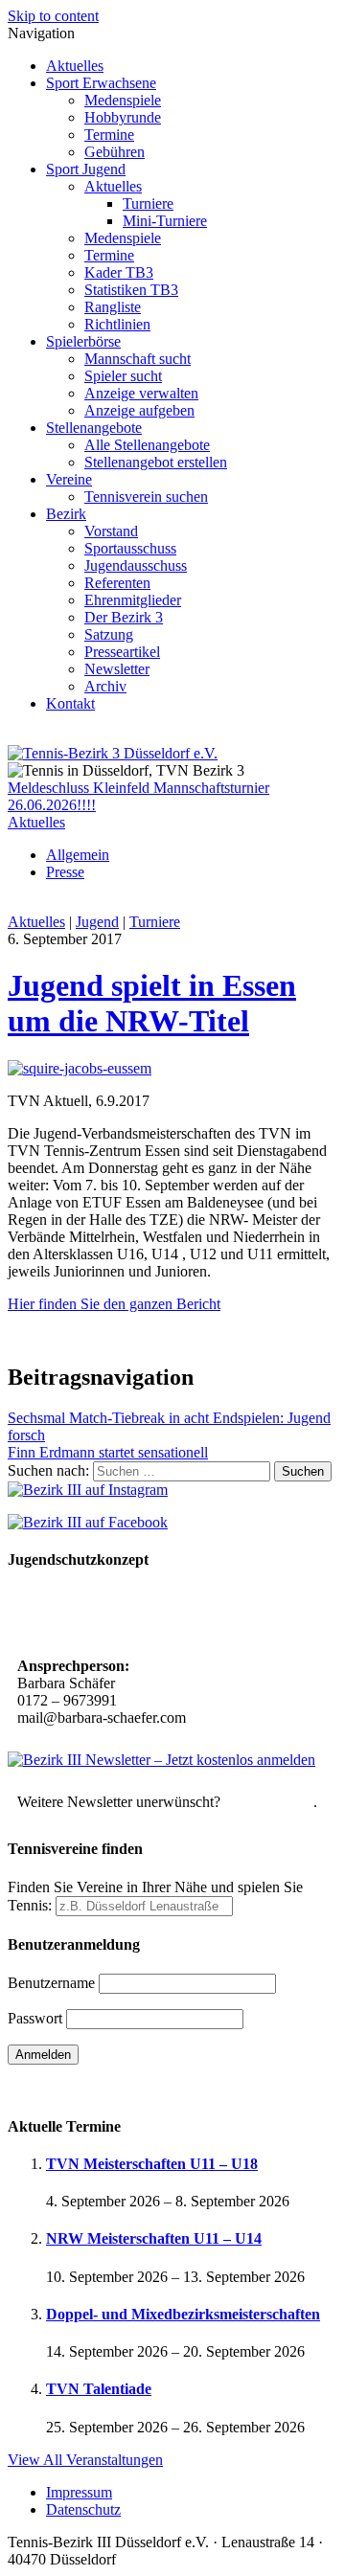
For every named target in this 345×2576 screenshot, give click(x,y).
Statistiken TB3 (131, 290)
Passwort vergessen (67, 2088)
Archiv (105, 686)
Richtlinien (117, 324)
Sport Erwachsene (101, 83)
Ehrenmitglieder (133, 600)
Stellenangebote (94, 428)
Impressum (79, 2492)
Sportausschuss (130, 548)
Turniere (148, 203)
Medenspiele (123, 100)
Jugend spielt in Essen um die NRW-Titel (152, 1003)
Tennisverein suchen (146, 497)
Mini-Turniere (165, 221)
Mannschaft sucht (138, 359)
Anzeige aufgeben (139, 410)
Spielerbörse (83, 341)
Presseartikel (122, 652)
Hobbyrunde (123, 117)
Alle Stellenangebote (147, 445)
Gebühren (115, 152)
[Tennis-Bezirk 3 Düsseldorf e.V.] (113, 753)
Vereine (69, 479)
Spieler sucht (123, 376)
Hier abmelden (269, 1802)
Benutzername (51, 1983)
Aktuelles (75, 66)
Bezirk (66, 514)
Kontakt (70, 703)
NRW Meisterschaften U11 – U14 (154, 2238)
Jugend (97, 922)
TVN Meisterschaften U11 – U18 (152, 2164)
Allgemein (78, 855)
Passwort (35, 2018)
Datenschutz (83, 2509)
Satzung (109, 634)
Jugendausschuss (136, 565)
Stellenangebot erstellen (156, 462)
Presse (65, 872)
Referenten (117, 583)
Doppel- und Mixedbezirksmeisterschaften (183, 2314)
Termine (109, 135)
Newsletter (117, 669)
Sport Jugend (86, 169)
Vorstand (111, 531)
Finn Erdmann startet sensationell (108, 1452)
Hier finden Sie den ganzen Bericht (114, 1304)
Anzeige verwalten (141, 393)
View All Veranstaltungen (85, 2460)
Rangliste (113, 307)
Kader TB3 (119, 272)
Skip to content (53, 16)
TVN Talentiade (99, 2389)
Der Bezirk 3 (124, 617)
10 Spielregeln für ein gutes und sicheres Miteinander (147, 1615)
